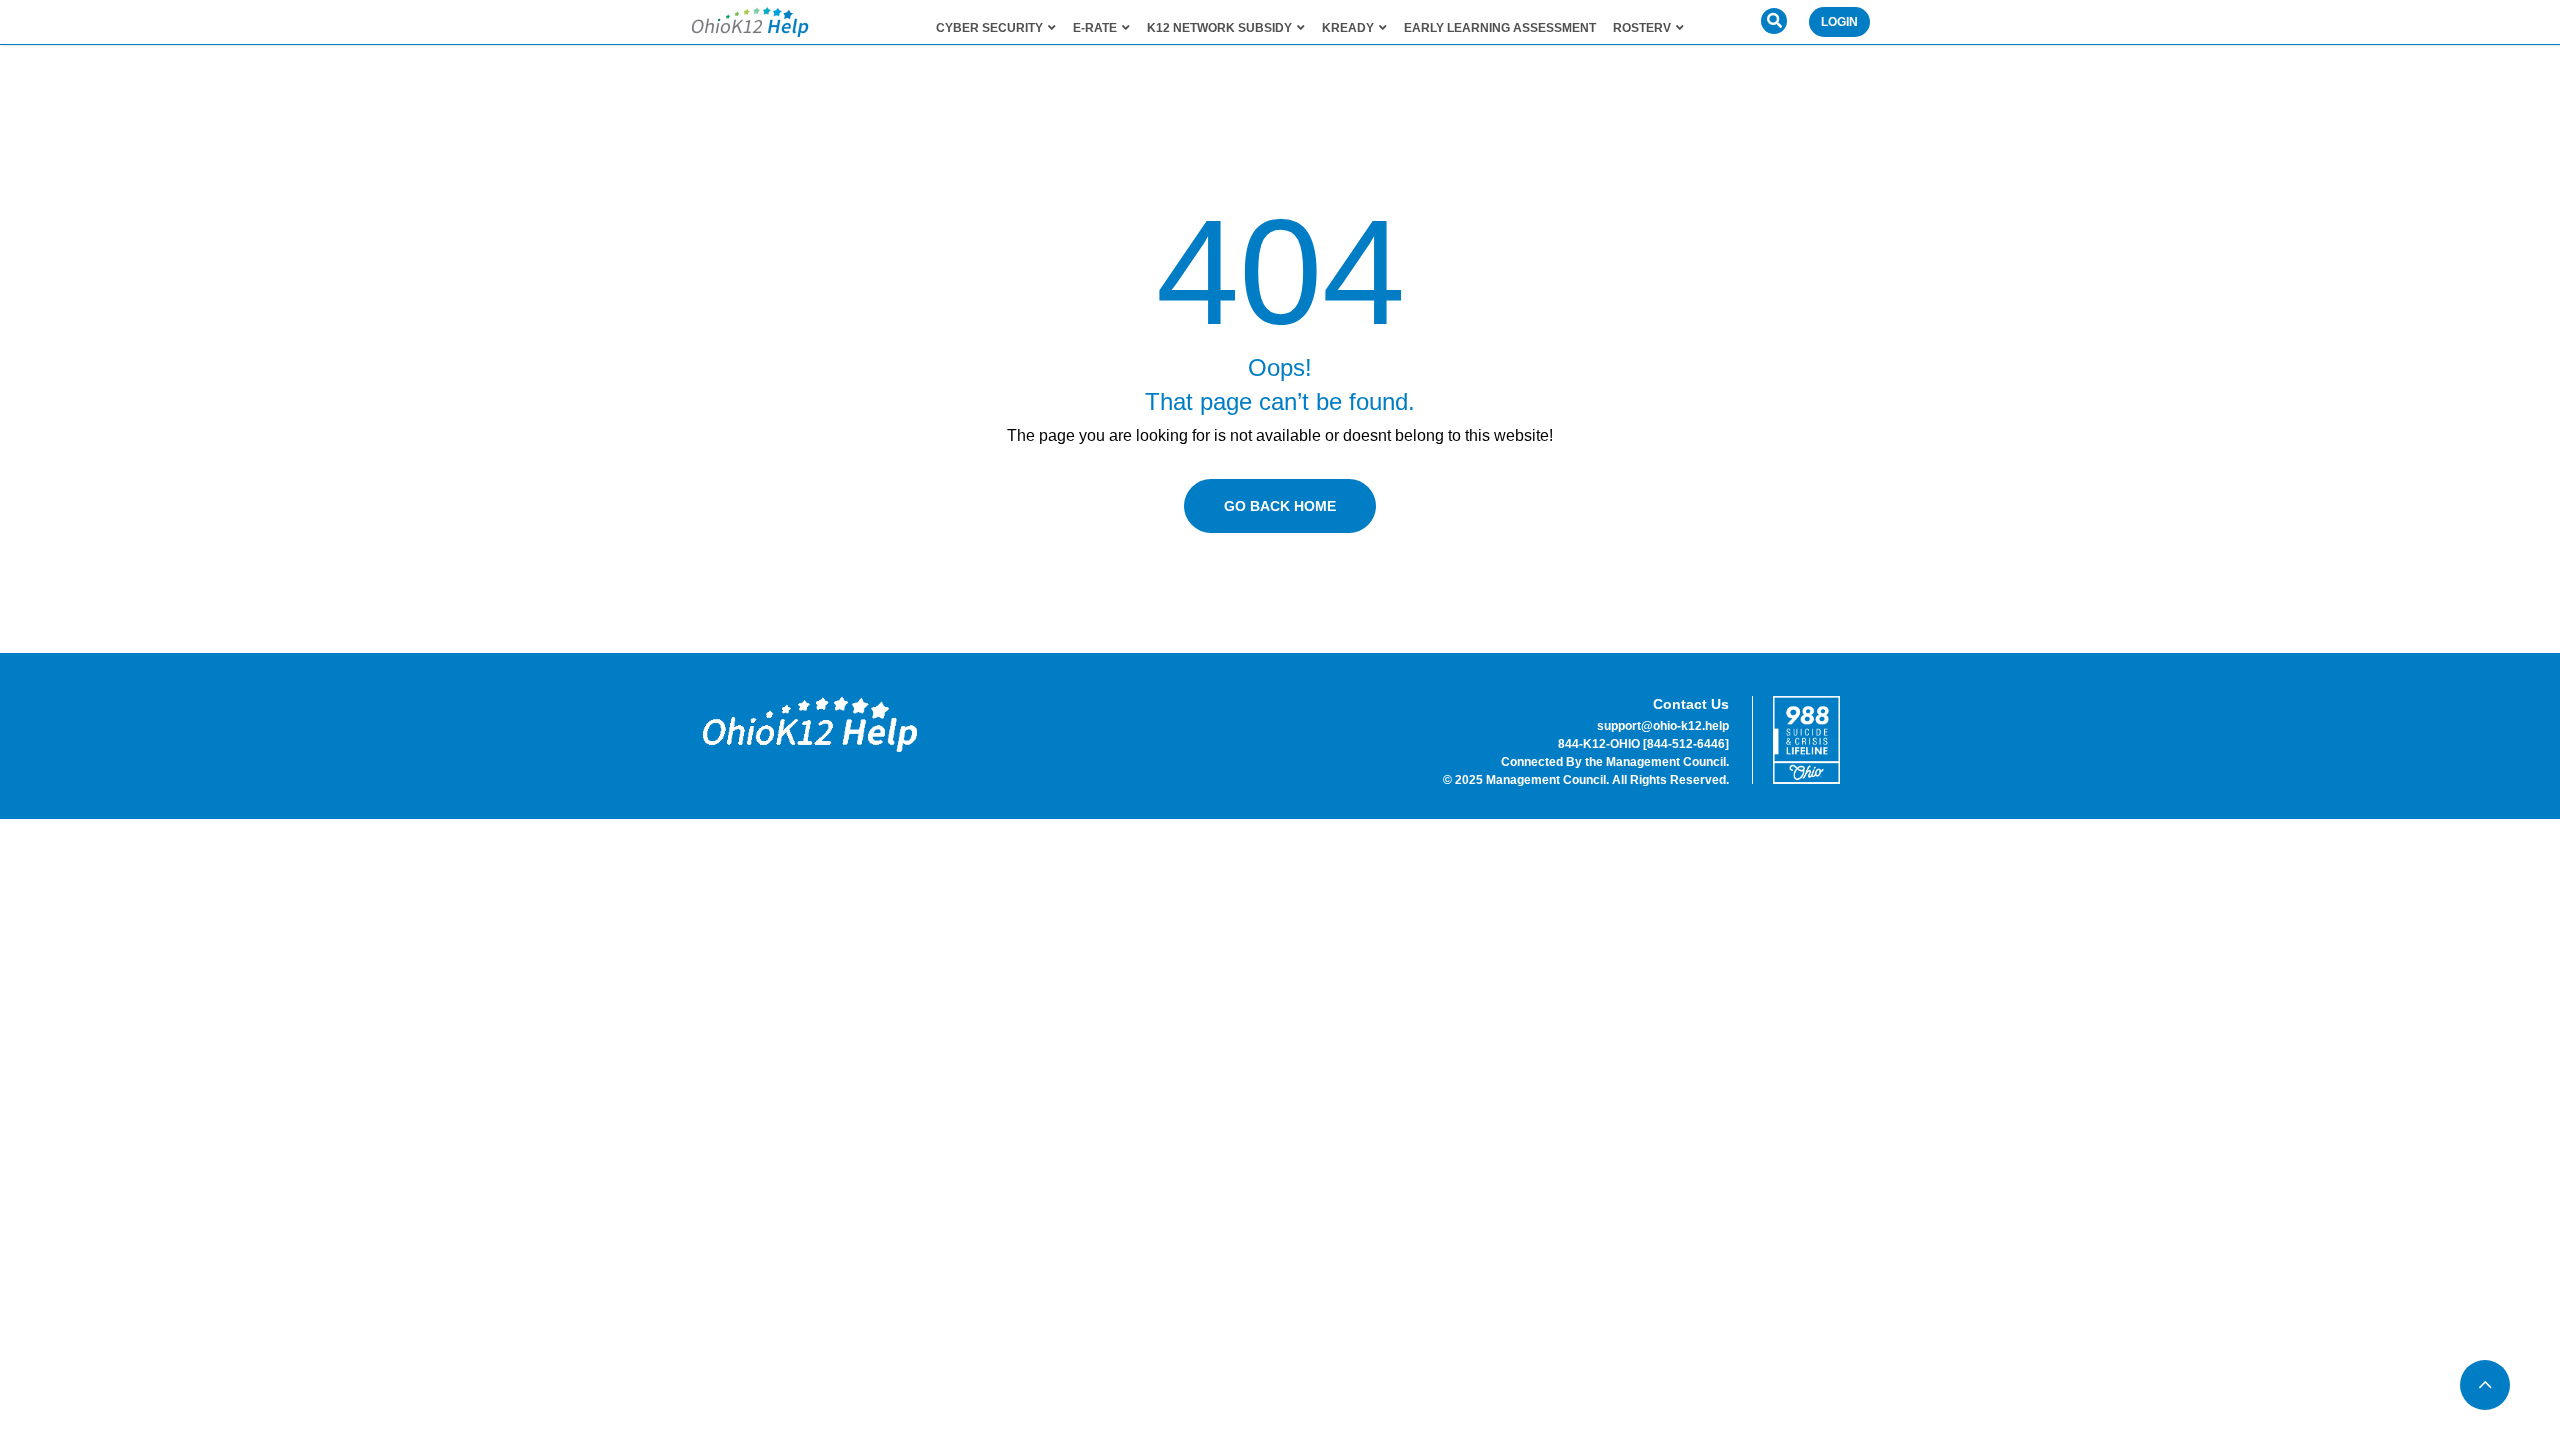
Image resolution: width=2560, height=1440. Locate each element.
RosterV (1642, 28)
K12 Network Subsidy (1219, 28)
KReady (1348, 28)
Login (1839, 22)
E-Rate (1095, 28)
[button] (1774, 21)
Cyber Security (989, 28)
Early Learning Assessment (1500, 28)
